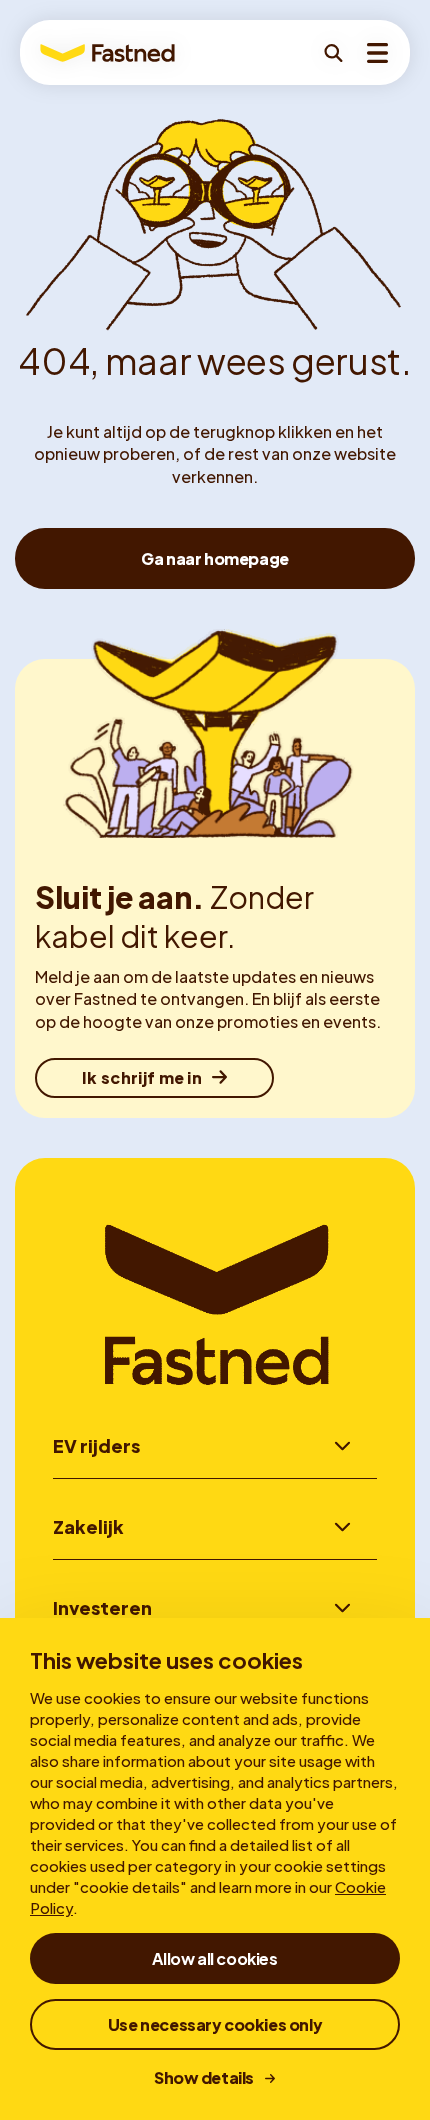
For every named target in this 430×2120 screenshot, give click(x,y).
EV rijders (96, 1445)
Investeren (102, 1607)
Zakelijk (88, 1526)
